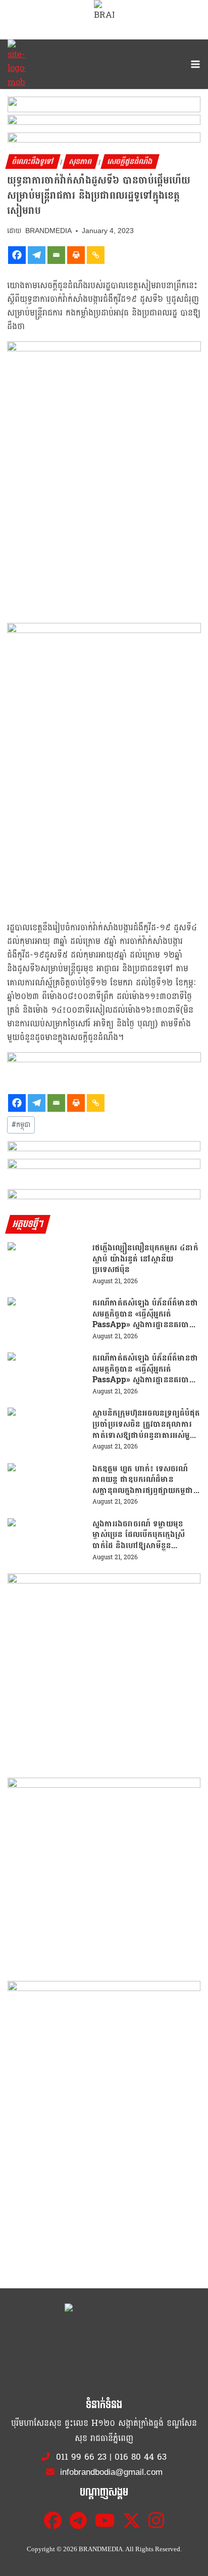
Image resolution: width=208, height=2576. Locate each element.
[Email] (56, 255)
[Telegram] (37, 255)
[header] (104, 1060)
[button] (104, 108)
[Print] (76, 255)
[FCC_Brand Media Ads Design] (104, 1149)
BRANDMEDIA (48, 231)
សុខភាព (81, 162)
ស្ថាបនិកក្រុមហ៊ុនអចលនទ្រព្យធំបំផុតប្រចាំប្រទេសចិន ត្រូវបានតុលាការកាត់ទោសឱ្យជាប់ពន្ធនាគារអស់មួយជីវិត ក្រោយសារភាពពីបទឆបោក (146, 1424)
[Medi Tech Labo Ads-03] (104, 1874)
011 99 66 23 (81, 2457)
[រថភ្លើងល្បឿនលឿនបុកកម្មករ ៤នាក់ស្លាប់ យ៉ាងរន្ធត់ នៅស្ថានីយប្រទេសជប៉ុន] (46, 1264)
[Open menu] (193, 64)
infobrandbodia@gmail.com (110, 2472)
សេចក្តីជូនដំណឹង (130, 162)
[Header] (104, 1167)
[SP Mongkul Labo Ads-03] (104, 2077)
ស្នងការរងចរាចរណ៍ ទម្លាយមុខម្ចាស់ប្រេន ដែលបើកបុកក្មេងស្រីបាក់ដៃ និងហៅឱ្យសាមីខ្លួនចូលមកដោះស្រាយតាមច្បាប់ (139, 1535)
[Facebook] (17, 255)
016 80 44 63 (141, 2457)
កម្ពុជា (21, 1125)
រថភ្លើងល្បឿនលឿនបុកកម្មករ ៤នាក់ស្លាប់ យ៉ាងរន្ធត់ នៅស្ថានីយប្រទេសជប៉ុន (145, 1259)
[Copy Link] (96, 255)
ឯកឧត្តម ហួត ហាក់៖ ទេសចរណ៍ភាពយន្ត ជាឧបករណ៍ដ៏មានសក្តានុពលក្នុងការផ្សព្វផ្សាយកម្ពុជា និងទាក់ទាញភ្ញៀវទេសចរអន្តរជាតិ (143, 1480)
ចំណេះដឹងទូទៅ (33, 162)
